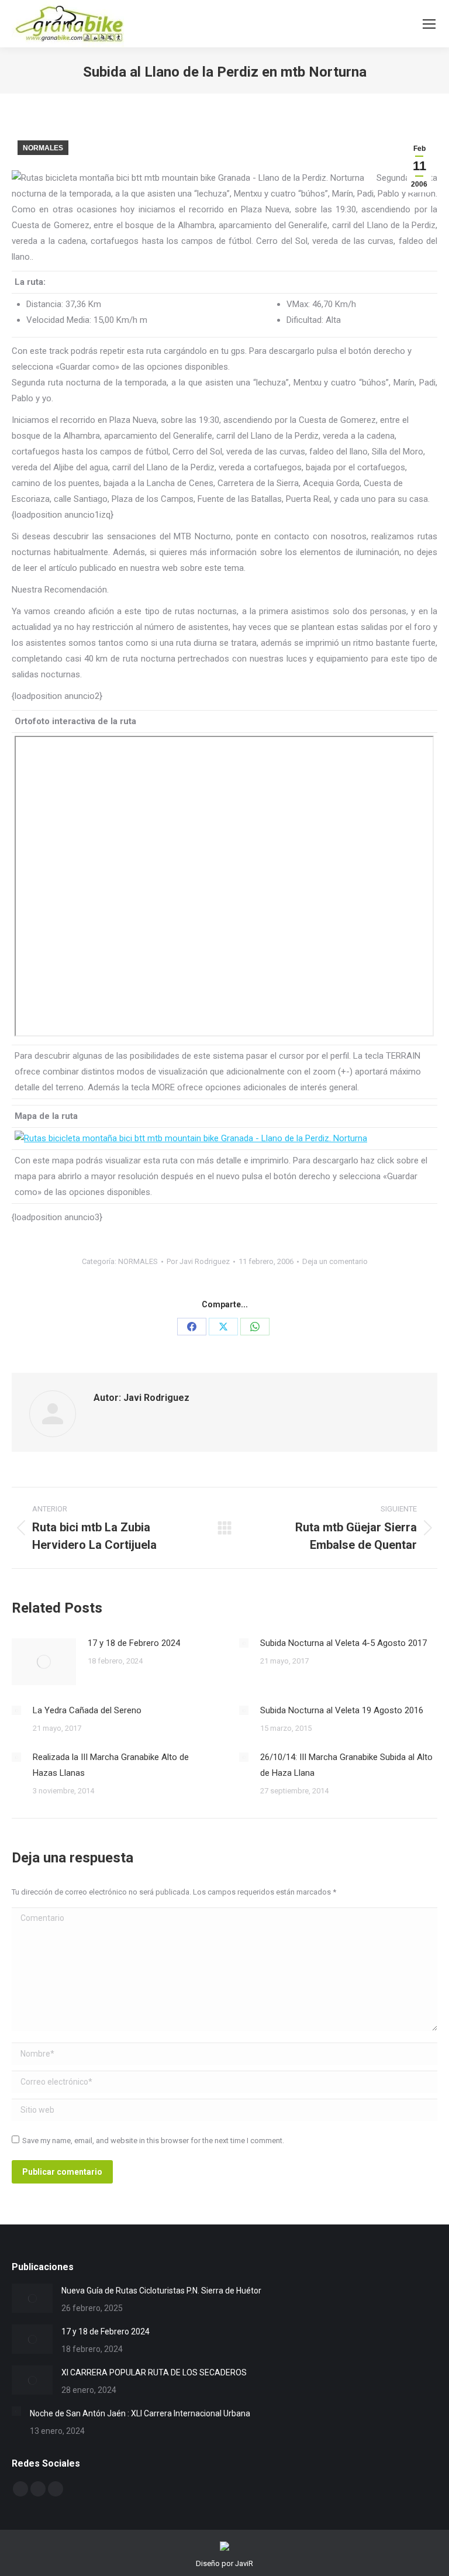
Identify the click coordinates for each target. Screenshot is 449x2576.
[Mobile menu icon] (429, 24)
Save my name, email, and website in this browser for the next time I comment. (153, 2141)
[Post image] (44, 1662)
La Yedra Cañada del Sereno (87, 1710)
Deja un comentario (335, 1261)
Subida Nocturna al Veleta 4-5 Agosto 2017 (343, 1643)
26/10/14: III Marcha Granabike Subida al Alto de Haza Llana (346, 1765)
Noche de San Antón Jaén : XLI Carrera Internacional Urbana (140, 2413)
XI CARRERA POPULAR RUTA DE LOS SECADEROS (154, 2372)
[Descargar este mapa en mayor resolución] (191, 1138)
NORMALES (43, 148)
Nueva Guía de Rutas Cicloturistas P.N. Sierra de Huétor (161, 2291)
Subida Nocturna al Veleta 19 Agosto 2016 (342, 1710)
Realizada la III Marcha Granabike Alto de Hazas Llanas (111, 1765)
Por (198, 1261)
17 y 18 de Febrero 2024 (134, 1643)
